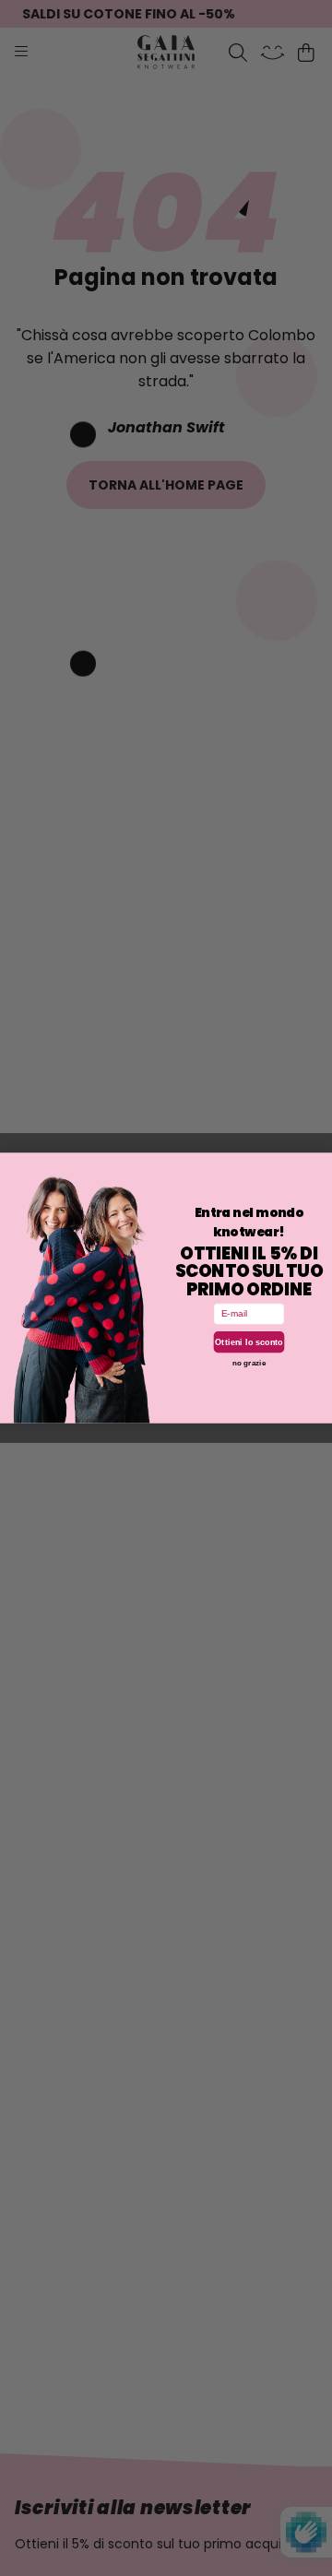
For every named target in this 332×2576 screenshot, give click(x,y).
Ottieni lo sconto (249, 1341)
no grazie (249, 1362)
